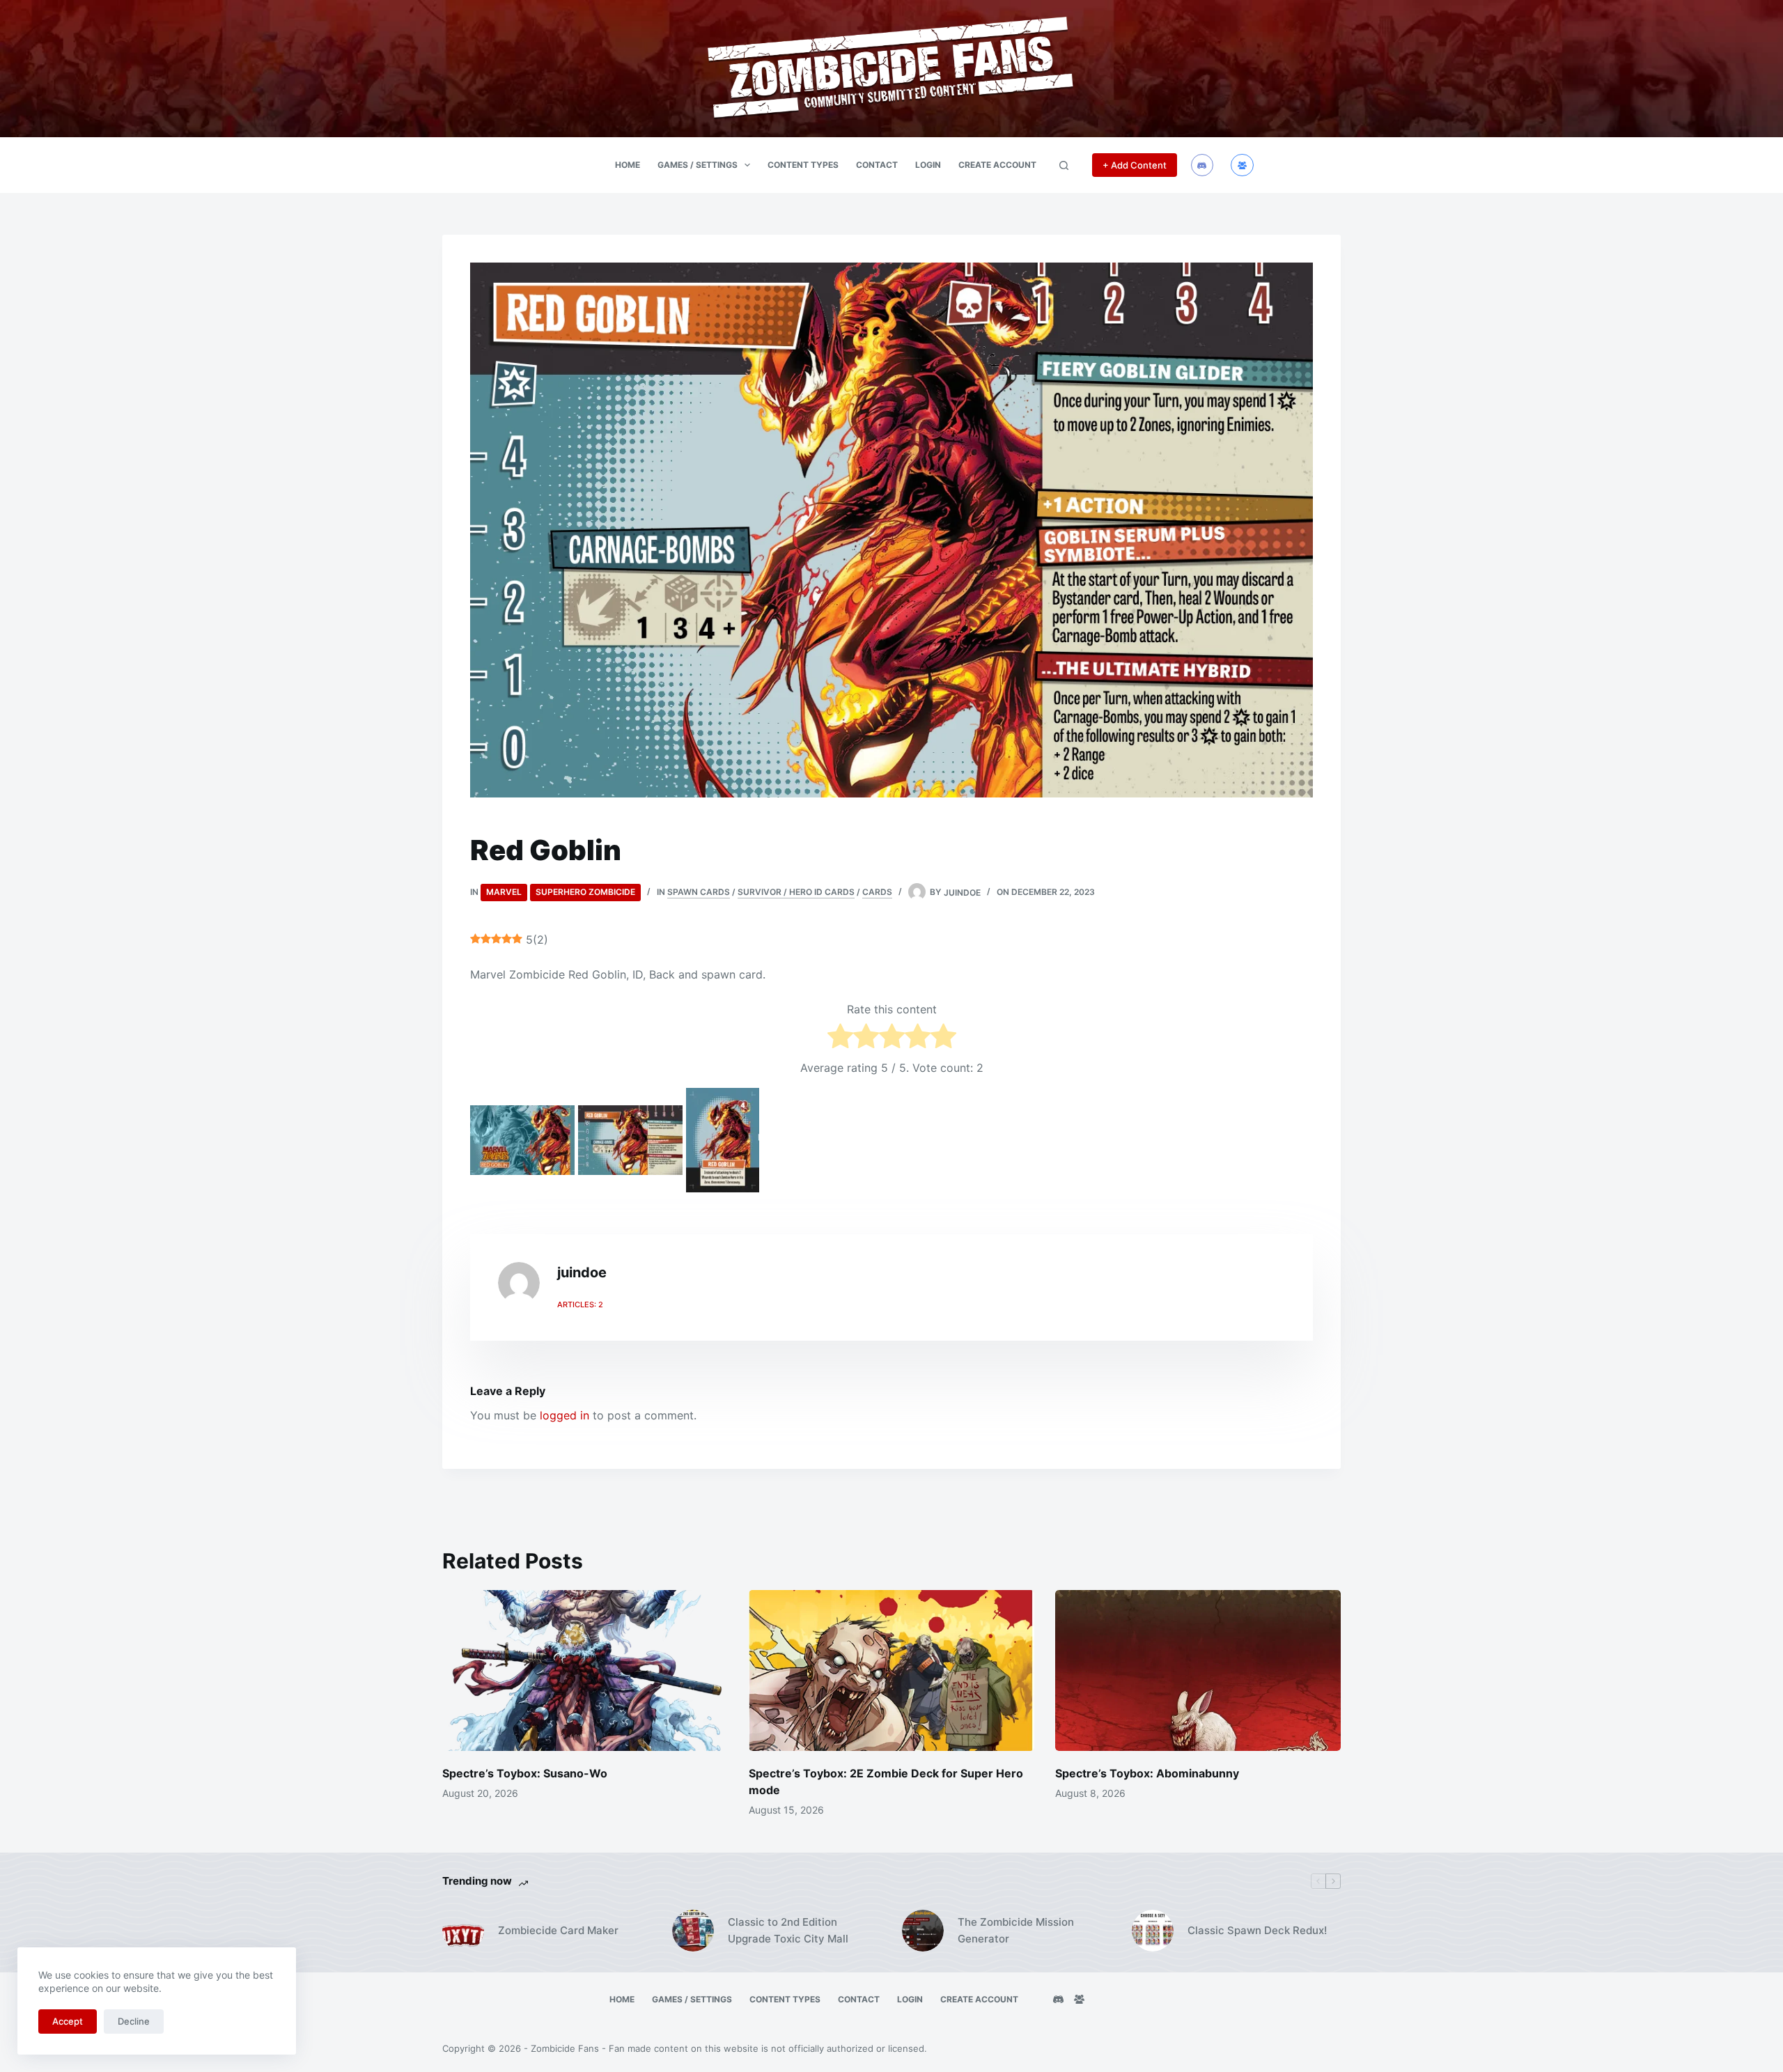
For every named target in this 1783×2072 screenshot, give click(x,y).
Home (628, 165)
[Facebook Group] (1242, 165)
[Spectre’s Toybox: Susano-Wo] (585, 1670)
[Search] (1064, 165)
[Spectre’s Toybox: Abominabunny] (1198, 1670)
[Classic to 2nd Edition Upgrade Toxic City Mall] (693, 1931)
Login (928, 165)
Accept (68, 2021)
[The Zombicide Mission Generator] (923, 1931)
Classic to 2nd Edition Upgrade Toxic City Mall (788, 1931)
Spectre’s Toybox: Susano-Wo (525, 1773)
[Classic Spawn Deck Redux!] (1153, 1931)
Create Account (997, 165)
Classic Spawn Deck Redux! (1257, 1930)
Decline (134, 2021)
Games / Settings (698, 165)
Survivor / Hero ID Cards (796, 892)
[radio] (840, 1038)
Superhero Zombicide (585, 892)
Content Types (803, 165)
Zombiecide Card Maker (558, 1930)
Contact (877, 165)
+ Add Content (1135, 165)
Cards (877, 892)
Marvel (504, 892)
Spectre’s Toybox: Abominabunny (1147, 1773)
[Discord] (1202, 165)
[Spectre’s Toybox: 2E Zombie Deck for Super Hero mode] (891, 1670)
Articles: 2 (580, 1304)
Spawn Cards (699, 892)
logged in (565, 1415)
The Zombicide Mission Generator (1016, 1931)
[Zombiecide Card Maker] (463, 1931)
